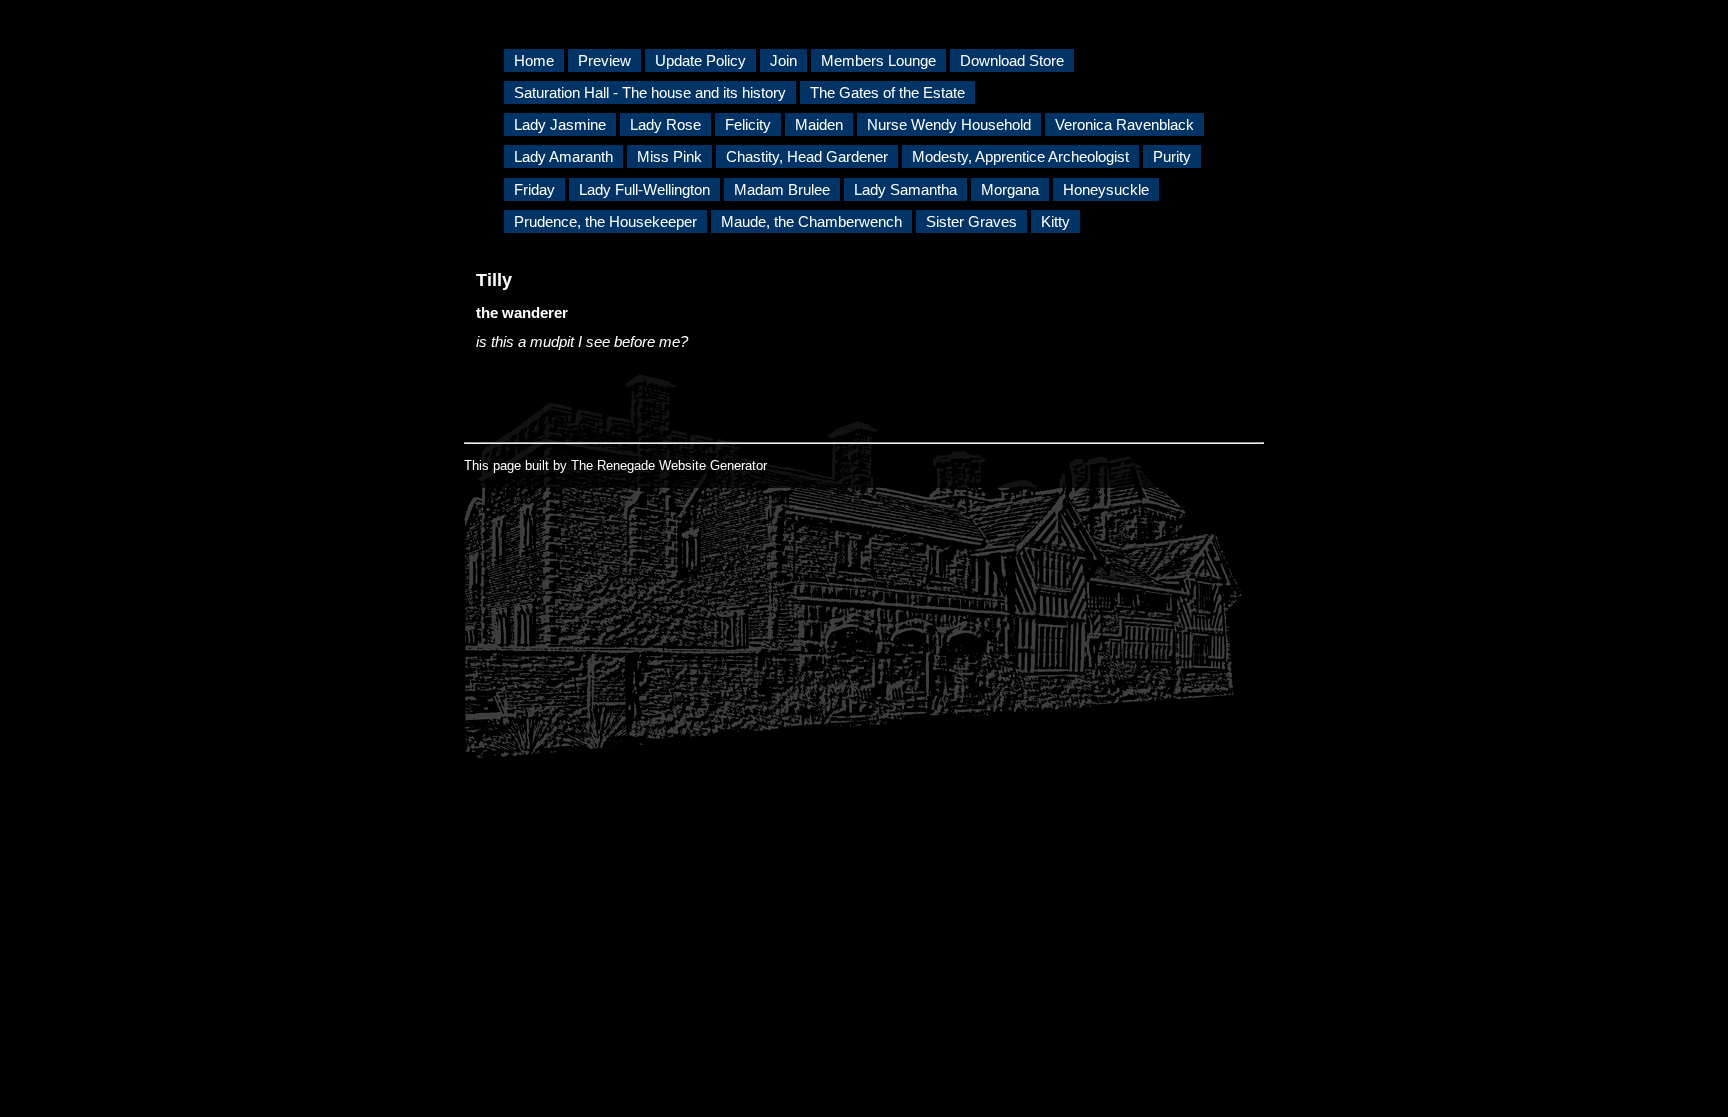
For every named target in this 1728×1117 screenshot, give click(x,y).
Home (534, 60)
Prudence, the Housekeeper (605, 221)
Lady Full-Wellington (644, 189)
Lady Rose (665, 124)
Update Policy (700, 60)
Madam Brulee (782, 189)
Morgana (1010, 189)
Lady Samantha (905, 189)
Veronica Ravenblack (1124, 124)
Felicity (748, 124)
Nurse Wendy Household (949, 124)
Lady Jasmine (560, 124)
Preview (604, 60)
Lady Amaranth (563, 156)
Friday (534, 189)
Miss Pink (669, 156)
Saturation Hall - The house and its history (650, 92)
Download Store (1012, 60)
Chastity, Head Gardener (807, 156)
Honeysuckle (1106, 189)
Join (783, 60)
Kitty (1055, 221)
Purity (1172, 156)
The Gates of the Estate (887, 92)
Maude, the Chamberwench (811, 221)
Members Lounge (878, 60)
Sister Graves (971, 221)
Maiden (819, 124)
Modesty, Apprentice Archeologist (1020, 156)
